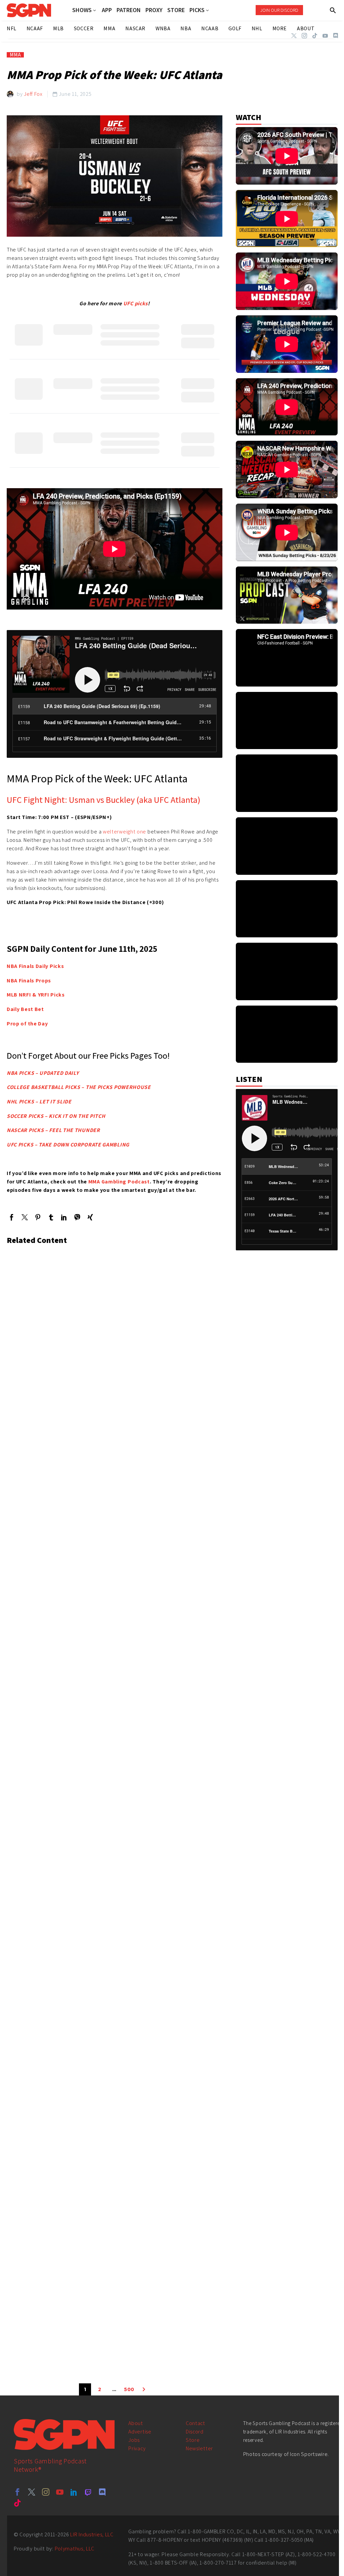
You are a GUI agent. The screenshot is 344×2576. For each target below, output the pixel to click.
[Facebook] (12, 1217)
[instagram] (46, 2492)
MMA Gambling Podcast (119, 1182)
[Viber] (77, 1217)
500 (129, 2389)
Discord (195, 2432)
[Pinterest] (38, 1217)
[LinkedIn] (64, 1217)
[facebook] (17, 2492)
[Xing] (90, 1217)
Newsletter (199, 2448)
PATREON (129, 10)
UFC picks (136, 303)
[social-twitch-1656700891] (88, 2492)
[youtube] (60, 2492)
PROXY (154, 10)
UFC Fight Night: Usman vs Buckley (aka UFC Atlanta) (103, 799)
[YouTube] (325, 36)
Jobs (134, 2440)
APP (107, 10)
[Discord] (336, 36)
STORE (176, 10)
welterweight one (124, 832)
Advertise (140, 2432)
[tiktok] (17, 2503)
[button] (333, 10)
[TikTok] (315, 36)
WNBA (163, 28)
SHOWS (82, 10)
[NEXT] (144, 2389)
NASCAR (135, 28)
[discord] (102, 2492)
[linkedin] (74, 2492)
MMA (15, 55)
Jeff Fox (33, 94)
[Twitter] (294, 36)
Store (193, 2440)
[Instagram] (304, 36)
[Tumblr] (51, 1217)
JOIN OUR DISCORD (279, 10)
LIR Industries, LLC (92, 2534)
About (136, 2423)
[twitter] (32, 2492)
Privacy (137, 2448)
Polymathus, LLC (75, 2549)
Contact (196, 2423)
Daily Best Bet (25, 1009)
